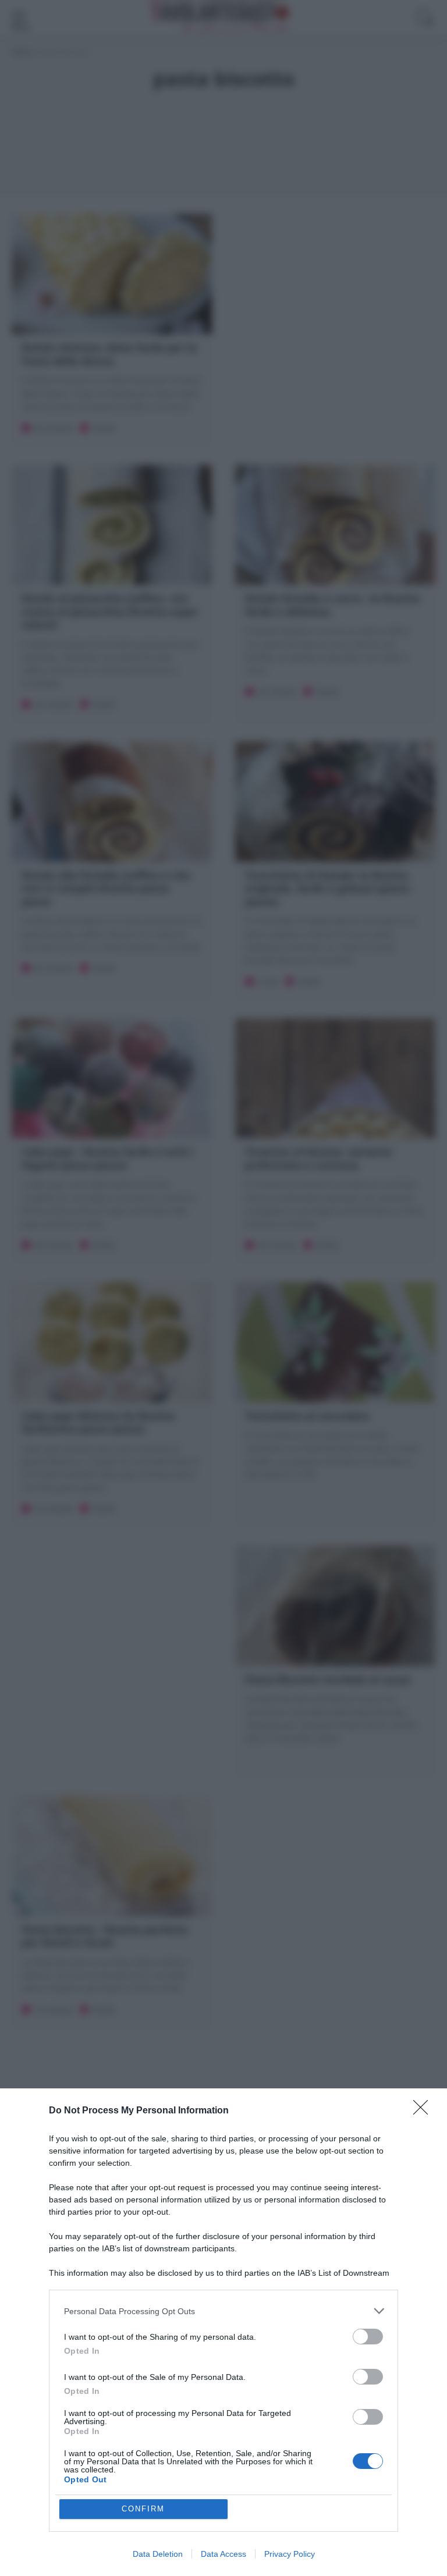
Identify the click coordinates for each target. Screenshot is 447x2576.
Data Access (223, 2554)
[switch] (368, 2337)
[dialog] (223, 2332)
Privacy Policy (290, 2554)
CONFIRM (143, 2509)
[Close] (424, 2111)
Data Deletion (158, 2554)
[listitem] (223, 2311)
